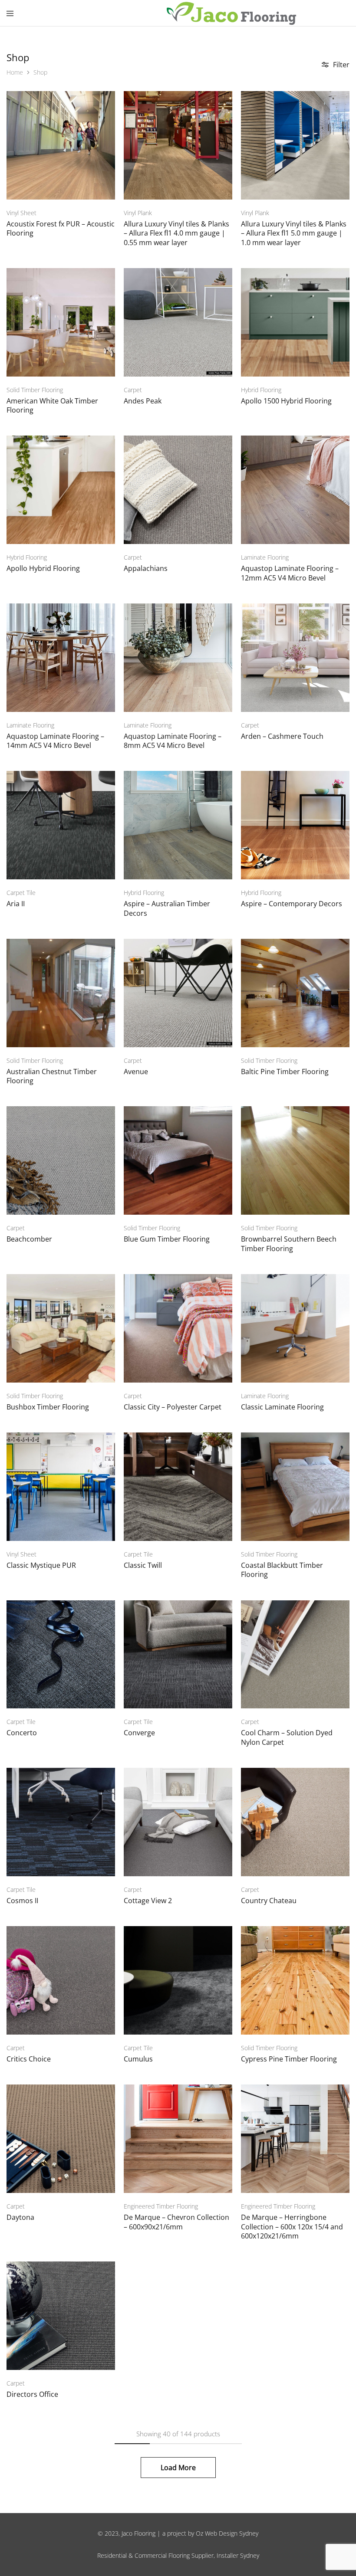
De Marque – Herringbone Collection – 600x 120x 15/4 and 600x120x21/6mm (292, 2227)
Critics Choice (29, 2059)
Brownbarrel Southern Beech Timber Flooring (289, 1244)
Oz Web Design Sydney (227, 2533)
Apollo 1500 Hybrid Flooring (286, 401)
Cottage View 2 (148, 1901)
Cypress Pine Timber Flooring (289, 2059)
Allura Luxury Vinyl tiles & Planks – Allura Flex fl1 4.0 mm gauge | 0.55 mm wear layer (176, 233)
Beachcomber (29, 1239)
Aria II (16, 904)
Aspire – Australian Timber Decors (167, 908)
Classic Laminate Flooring (282, 1407)
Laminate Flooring (265, 557)
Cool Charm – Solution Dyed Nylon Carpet (287, 1737)
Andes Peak (143, 401)
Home (15, 72)
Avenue (136, 1072)
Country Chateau (269, 1901)
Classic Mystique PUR (41, 1565)
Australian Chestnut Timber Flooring (52, 1076)
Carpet (133, 390)
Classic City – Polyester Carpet (173, 1407)
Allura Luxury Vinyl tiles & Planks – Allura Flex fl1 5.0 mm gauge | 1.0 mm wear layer (294, 233)
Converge (139, 1733)
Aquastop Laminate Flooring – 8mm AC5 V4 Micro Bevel (173, 741)
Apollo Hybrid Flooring (43, 568)
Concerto (22, 1733)
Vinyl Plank (138, 213)
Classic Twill (143, 1565)
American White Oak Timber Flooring (52, 405)
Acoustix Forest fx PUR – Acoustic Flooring (61, 228)
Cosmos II (22, 1901)
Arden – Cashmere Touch (282, 736)
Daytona (20, 2217)
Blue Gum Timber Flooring (167, 1239)
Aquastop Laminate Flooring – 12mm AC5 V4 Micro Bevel (290, 573)
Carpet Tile (21, 893)
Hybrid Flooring (261, 390)
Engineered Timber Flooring (161, 2206)
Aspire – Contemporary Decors (292, 904)
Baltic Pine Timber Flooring (285, 1072)
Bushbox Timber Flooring (48, 1407)
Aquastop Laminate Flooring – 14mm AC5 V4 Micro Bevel (55, 741)
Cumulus (138, 2059)
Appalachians (146, 568)
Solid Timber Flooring (35, 390)
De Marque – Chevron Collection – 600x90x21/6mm (176, 2222)
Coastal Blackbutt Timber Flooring (282, 1570)
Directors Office (32, 2394)
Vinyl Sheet (21, 213)
